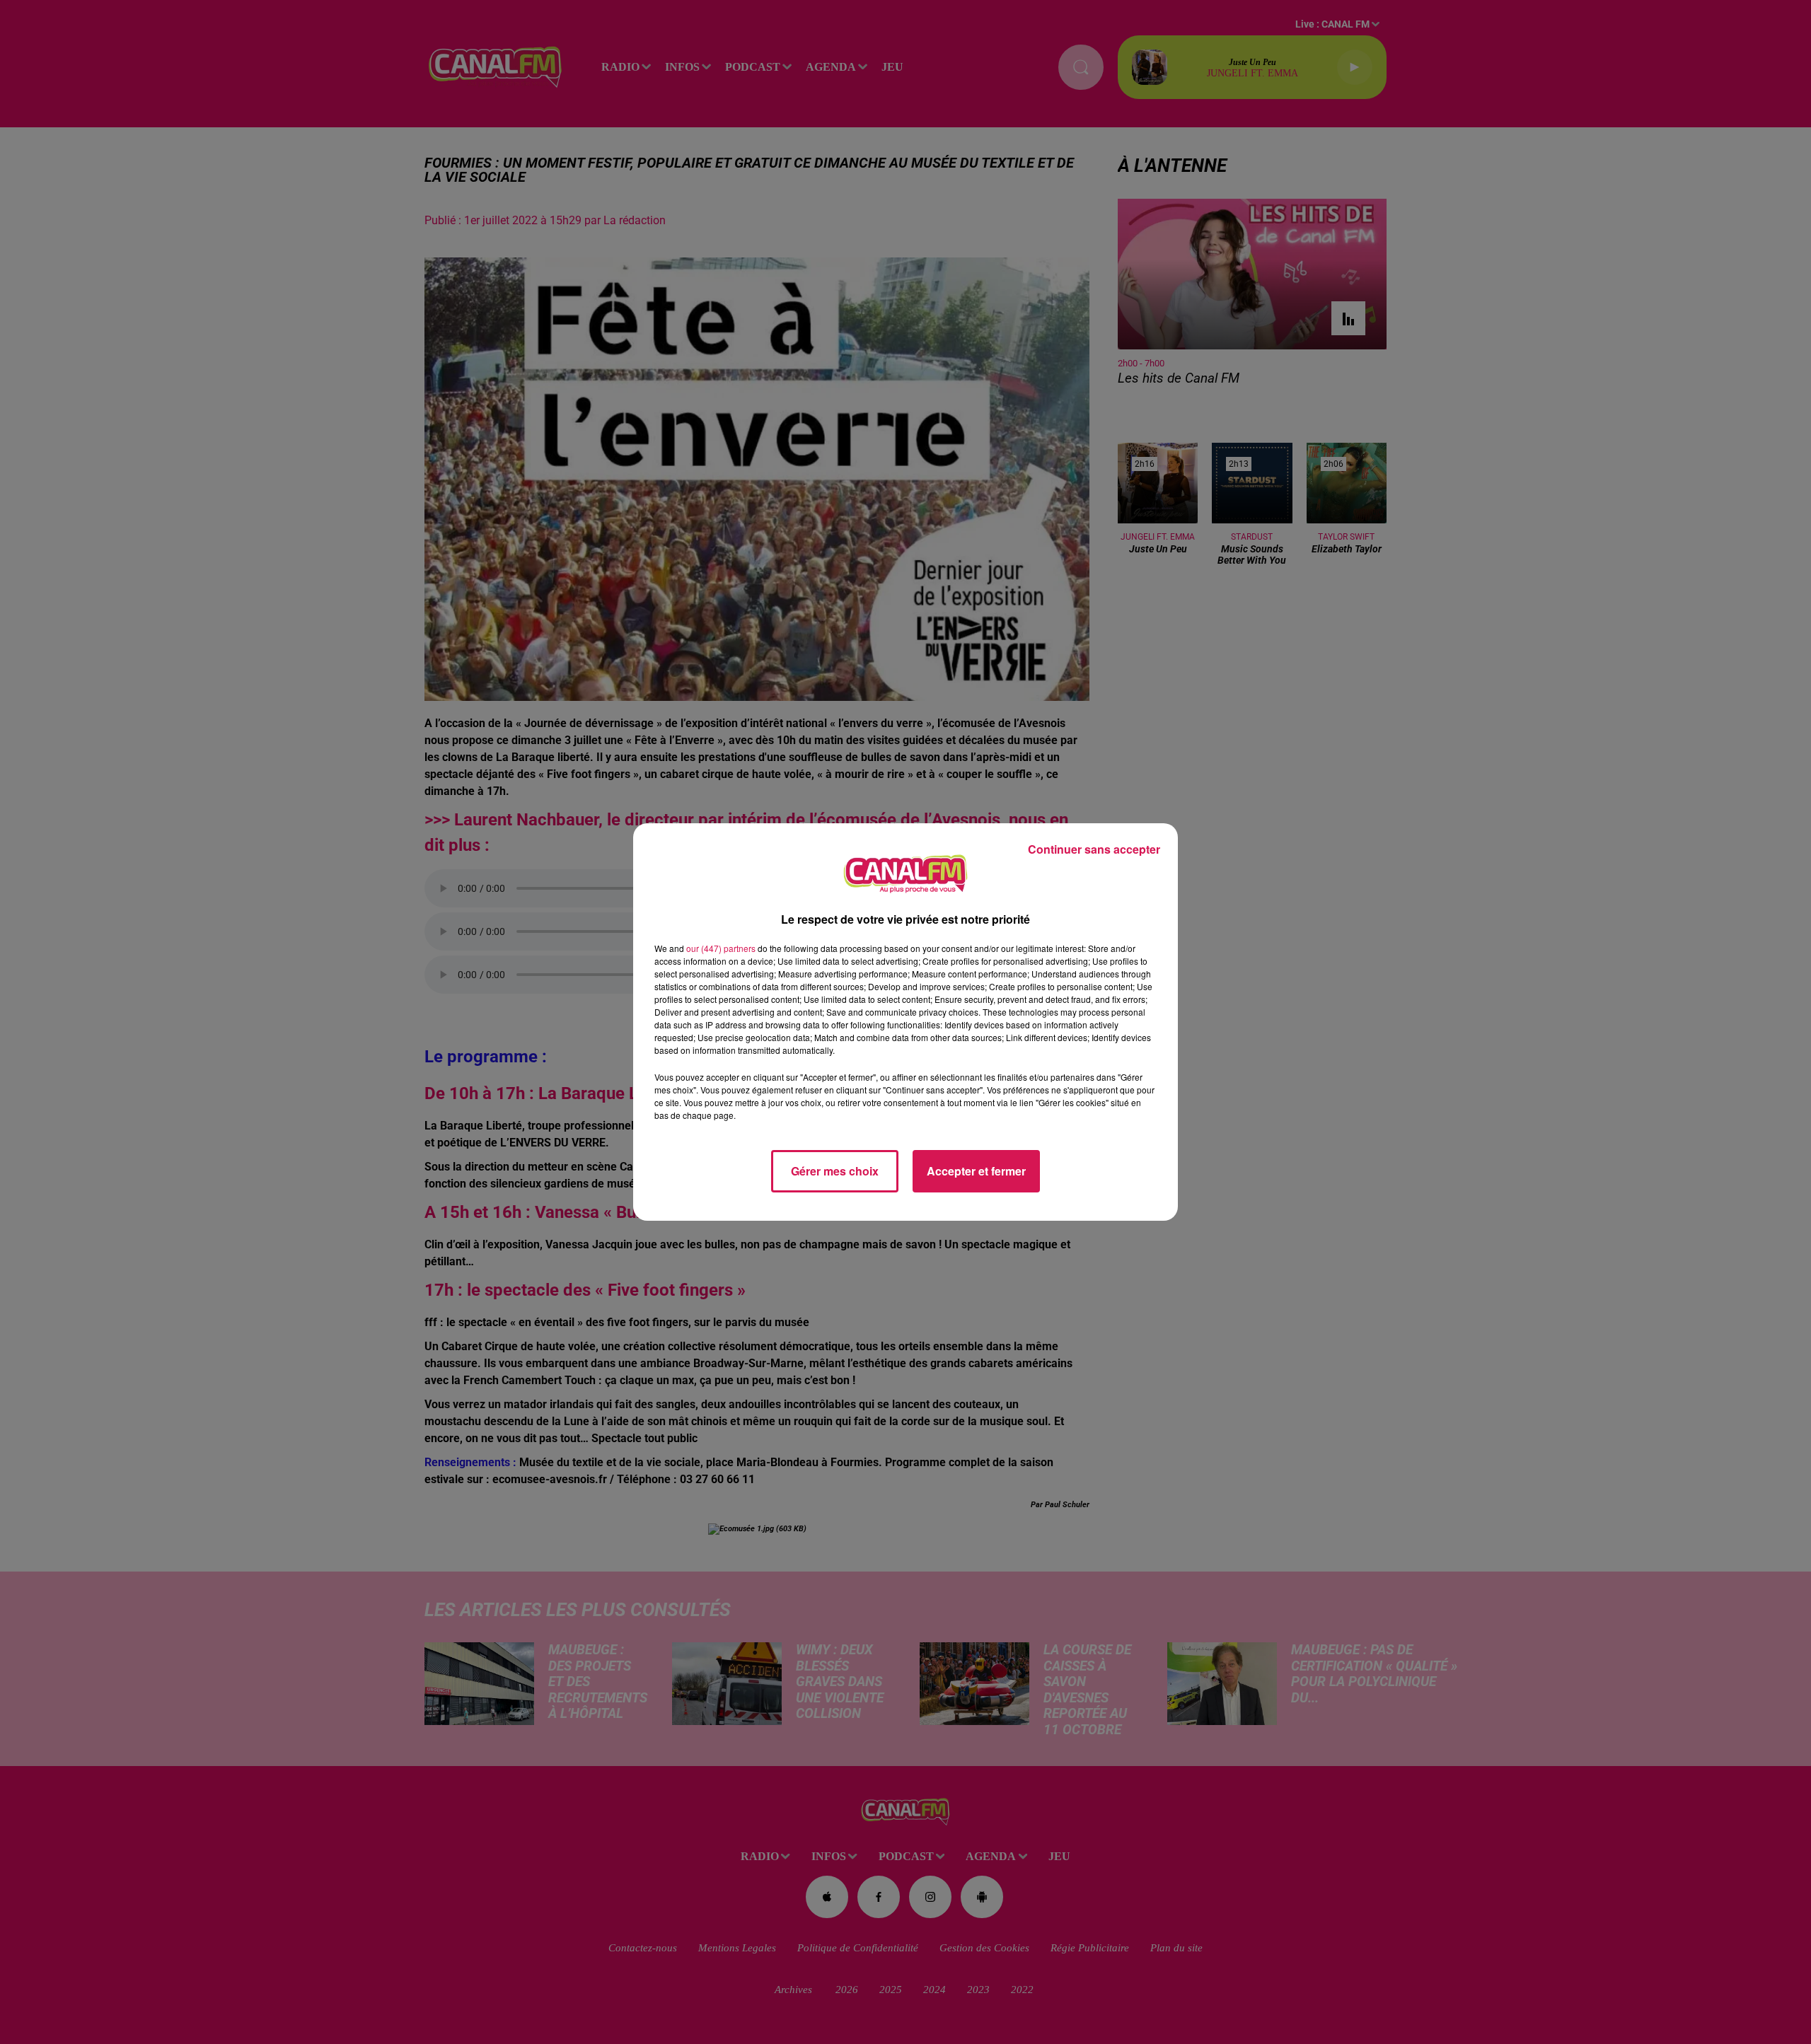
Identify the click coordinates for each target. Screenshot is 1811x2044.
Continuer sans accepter (1094, 849)
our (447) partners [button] (721, 948)
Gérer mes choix (835, 1171)
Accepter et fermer (976, 1171)
